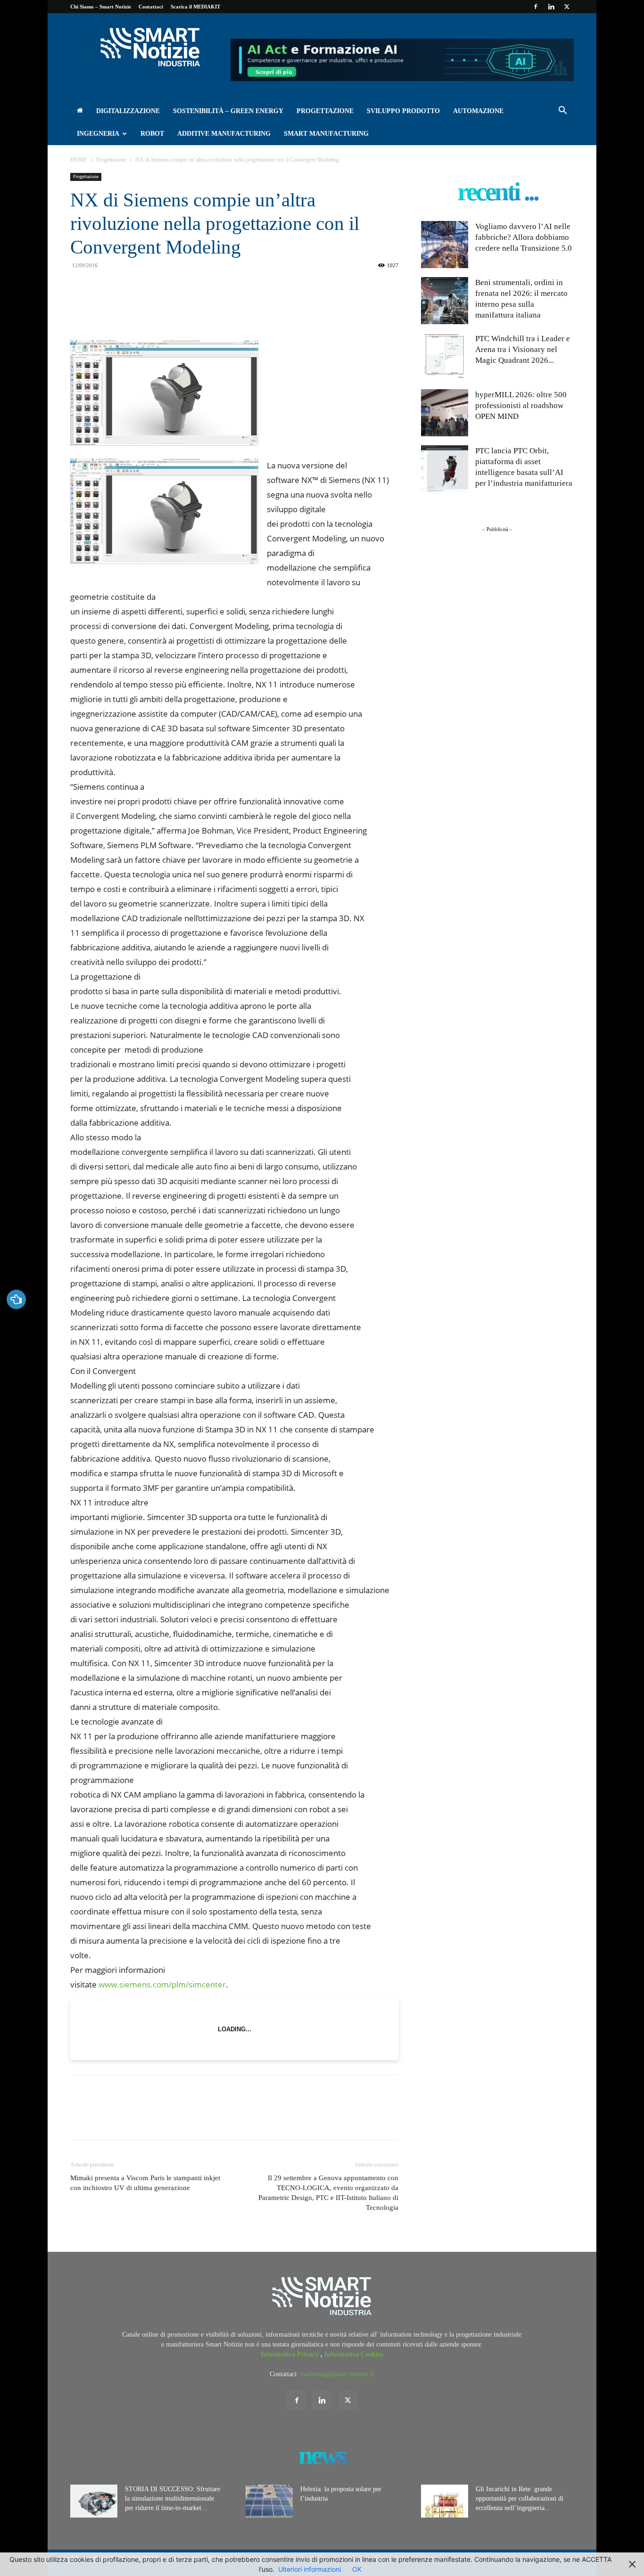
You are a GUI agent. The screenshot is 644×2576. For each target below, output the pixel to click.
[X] (567, 7)
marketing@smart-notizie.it (337, 2374)
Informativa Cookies (354, 2354)
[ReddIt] (156, 308)
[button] (562, 112)
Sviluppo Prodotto (403, 111)
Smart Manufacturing (326, 134)
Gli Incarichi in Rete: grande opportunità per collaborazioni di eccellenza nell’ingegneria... (520, 2498)
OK (357, 2569)
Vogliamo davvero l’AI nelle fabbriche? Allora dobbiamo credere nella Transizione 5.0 (524, 237)
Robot (152, 134)
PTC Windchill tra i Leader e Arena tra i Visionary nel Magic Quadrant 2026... (523, 349)
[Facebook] (536, 7)
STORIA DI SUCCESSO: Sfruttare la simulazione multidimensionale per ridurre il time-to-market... (173, 2498)
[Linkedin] (551, 7)
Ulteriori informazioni (310, 2569)
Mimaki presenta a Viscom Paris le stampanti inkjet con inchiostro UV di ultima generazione (145, 2183)
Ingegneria (98, 134)
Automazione (478, 111)
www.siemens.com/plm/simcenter (162, 1984)
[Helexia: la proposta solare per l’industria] (269, 2501)
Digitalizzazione (128, 111)
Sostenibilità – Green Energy (228, 111)
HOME (79, 160)
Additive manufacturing (224, 134)
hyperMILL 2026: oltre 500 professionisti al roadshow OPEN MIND (521, 405)
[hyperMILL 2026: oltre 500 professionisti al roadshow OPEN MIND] (445, 413)
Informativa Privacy (291, 2354)
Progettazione (325, 111)
